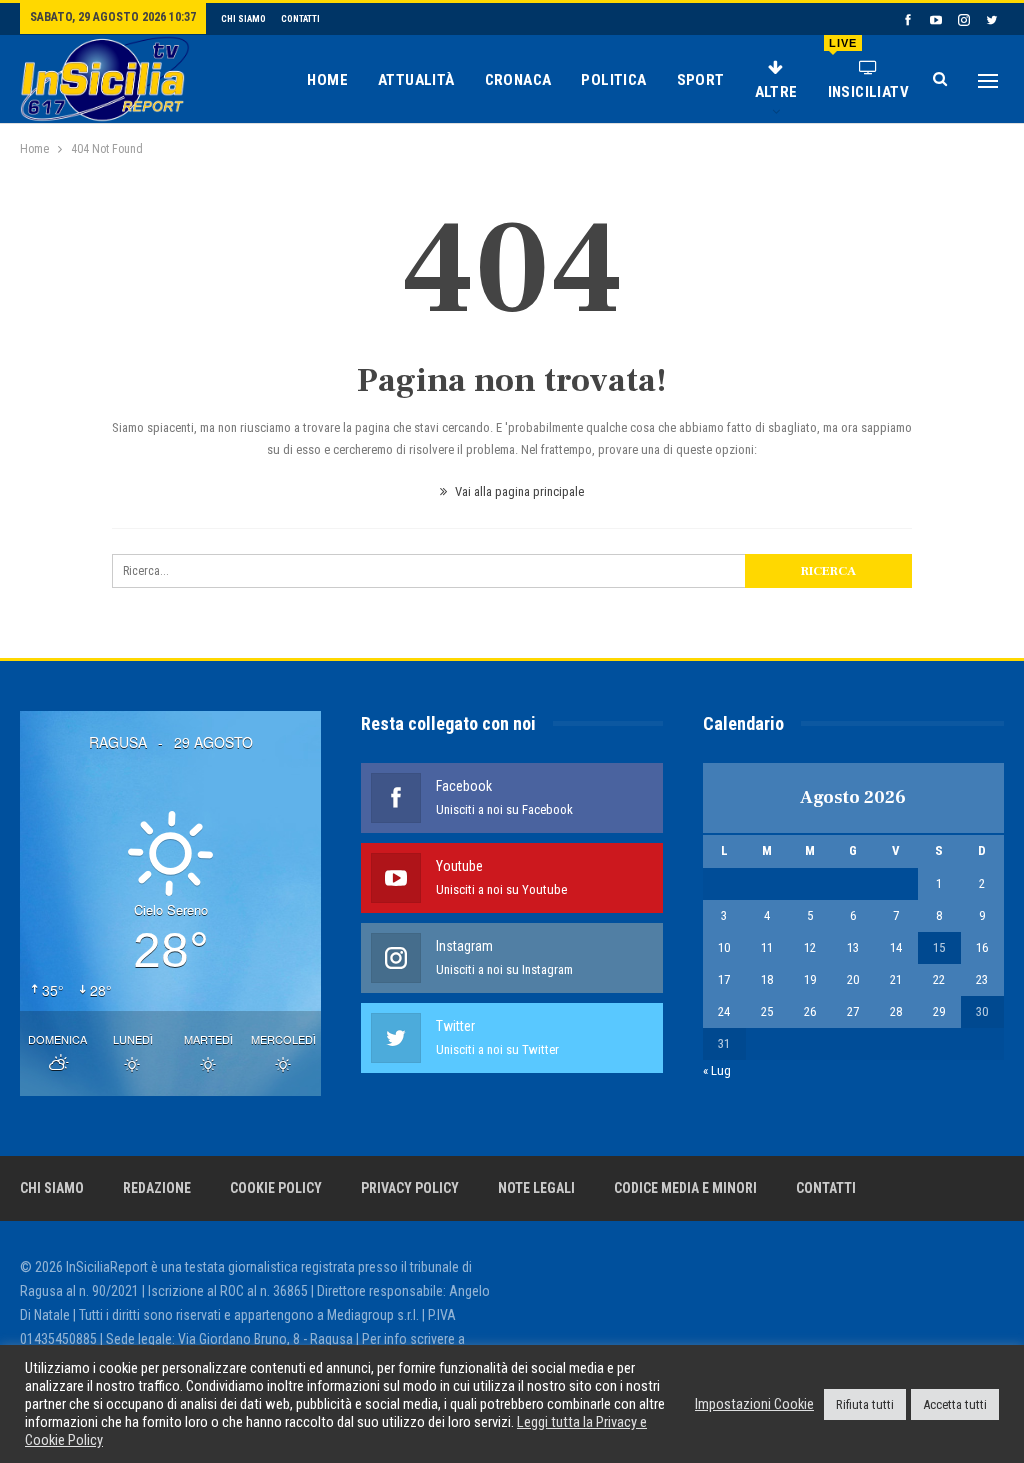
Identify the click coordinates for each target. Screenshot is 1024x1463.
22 (939, 979)
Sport (701, 80)
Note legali (536, 1188)
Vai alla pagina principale (518, 491)
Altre (776, 92)
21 (896, 979)
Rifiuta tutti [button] (865, 1404)
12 (810, 947)
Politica (613, 80)
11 (767, 947)
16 (982, 947)
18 (767, 979)
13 (853, 947)
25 (767, 1011)
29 (939, 1011)
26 (810, 1011)
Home (327, 80)
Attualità (416, 80)
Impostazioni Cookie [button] (754, 1404)
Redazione (157, 1188)
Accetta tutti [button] (955, 1404)
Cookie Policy (276, 1188)
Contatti (300, 19)
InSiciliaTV (868, 69)
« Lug (717, 1070)
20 (853, 979)
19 (810, 979)
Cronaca (518, 80)
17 (724, 979)
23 (982, 979)
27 (853, 1011)
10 (724, 947)
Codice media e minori (685, 1188)
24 (724, 1011)
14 (896, 947)
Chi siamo (243, 19)
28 (896, 1011)
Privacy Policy (410, 1188)
